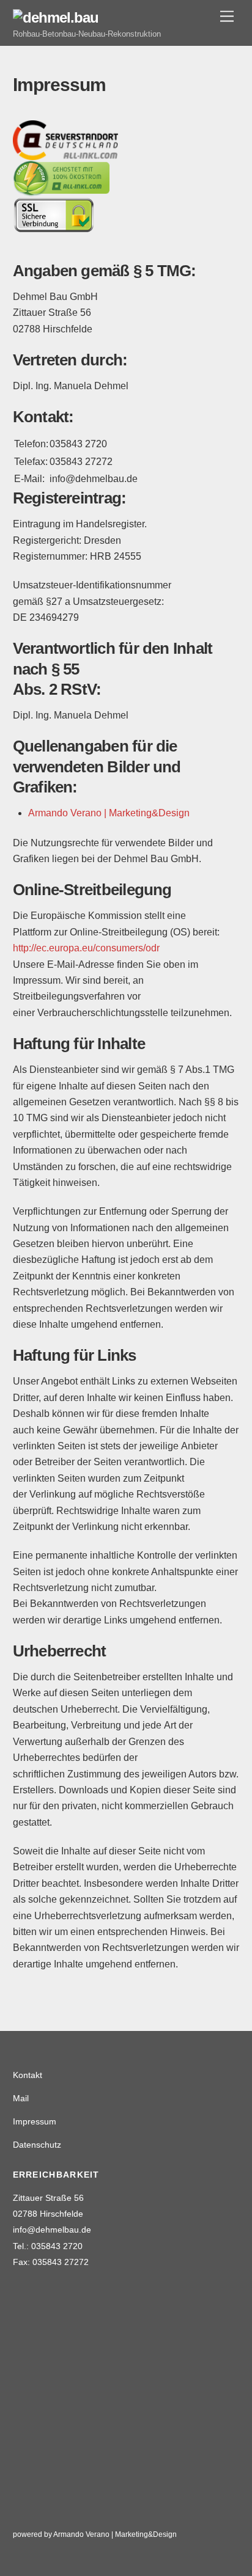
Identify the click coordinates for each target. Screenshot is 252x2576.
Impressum (35, 2121)
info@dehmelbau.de (52, 2230)
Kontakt (28, 2075)
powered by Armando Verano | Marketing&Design (95, 2534)
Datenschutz (37, 2145)
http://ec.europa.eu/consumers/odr (86, 948)
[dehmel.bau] (56, 17)
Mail (21, 2098)
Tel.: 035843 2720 (48, 2246)
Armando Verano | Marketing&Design (109, 813)
